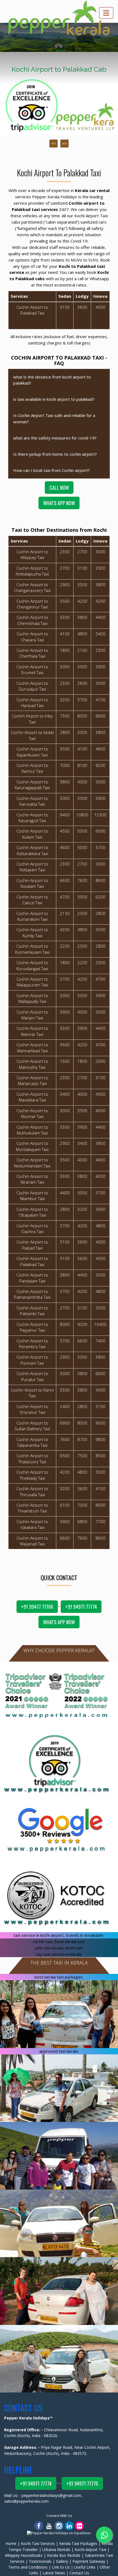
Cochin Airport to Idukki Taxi (32, 735)
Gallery (62, 2561)
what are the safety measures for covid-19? (55, 438)
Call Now (59, 488)
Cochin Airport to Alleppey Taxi (32, 554)
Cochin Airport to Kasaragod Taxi (32, 818)
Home (11, 2543)
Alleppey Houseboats (24, 2555)
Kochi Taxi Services (38, 2543)
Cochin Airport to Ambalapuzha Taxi (32, 571)
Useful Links (85, 2567)
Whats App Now (59, 503)
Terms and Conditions (28, 2567)
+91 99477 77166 (37, 1607)
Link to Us (61, 2567)
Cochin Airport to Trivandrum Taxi (32, 1508)
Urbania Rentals (56, 2549)
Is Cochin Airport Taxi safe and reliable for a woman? (54, 418)
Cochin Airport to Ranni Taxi (32, 1393)
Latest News (54, 2573)
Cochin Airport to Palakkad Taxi (32, 1261)
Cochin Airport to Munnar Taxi (32, 1113)
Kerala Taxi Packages (78, 2543)
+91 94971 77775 (82, 2483)
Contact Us (79, 2573)
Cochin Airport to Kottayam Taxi (32, 867)
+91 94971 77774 (81, 1607)
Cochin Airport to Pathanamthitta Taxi (32, 1294)
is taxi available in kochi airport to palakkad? (54, 399)
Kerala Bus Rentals (64, 2555)
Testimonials (40, 2561)
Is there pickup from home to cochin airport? (55, 454)
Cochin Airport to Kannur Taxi (32, 768)
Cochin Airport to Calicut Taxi (32, 900)
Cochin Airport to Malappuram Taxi (32, 982)
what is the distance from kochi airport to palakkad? (52, 380)
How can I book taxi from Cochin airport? (51, 470)
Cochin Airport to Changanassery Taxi (32, 587)
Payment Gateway (89, 2561)
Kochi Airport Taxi (90, 2549)
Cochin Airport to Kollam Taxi (32, 834)
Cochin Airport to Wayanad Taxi (32, 1541)
